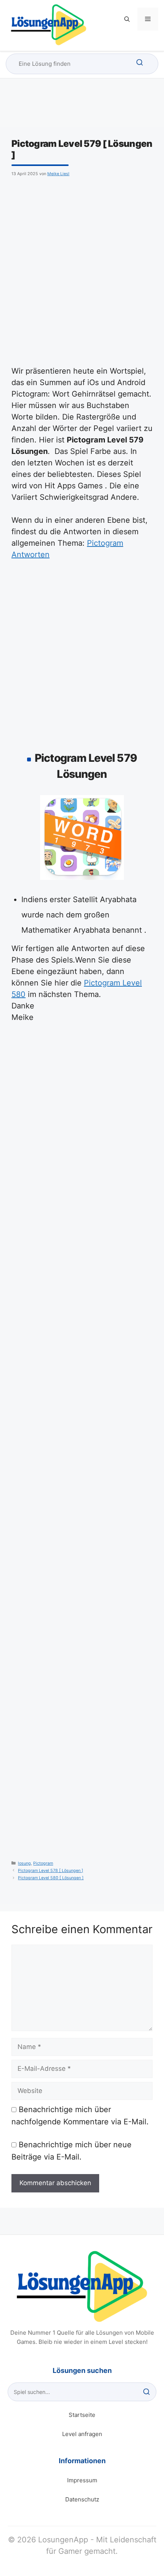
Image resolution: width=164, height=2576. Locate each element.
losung (24, 1863)
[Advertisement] (82, 270)
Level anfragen (82, 2434)
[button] (127, 19)
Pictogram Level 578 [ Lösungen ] (51, 1871)
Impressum (82, 2480)
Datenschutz (82, 2499)
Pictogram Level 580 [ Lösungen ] (51, 1878)
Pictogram (43, 1863)
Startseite (82, 2415)
